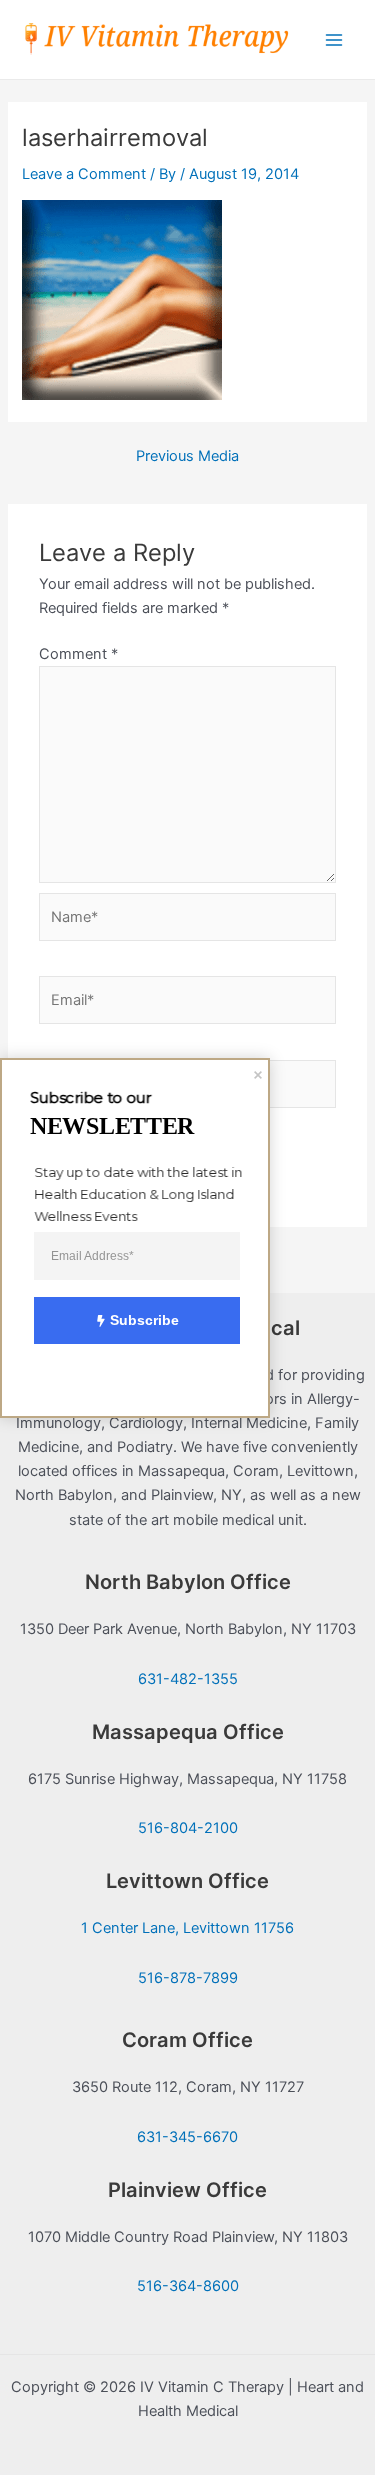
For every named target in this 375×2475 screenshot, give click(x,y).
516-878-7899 (188, 1978)
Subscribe (144, 1320)
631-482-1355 (188, 1679)
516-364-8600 (188, 2286)
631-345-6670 (187, 2137)
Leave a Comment (84, 174)
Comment (78, 654)
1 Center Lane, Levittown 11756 (187, 1928)
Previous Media (187, 456)
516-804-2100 (188, 1828)
